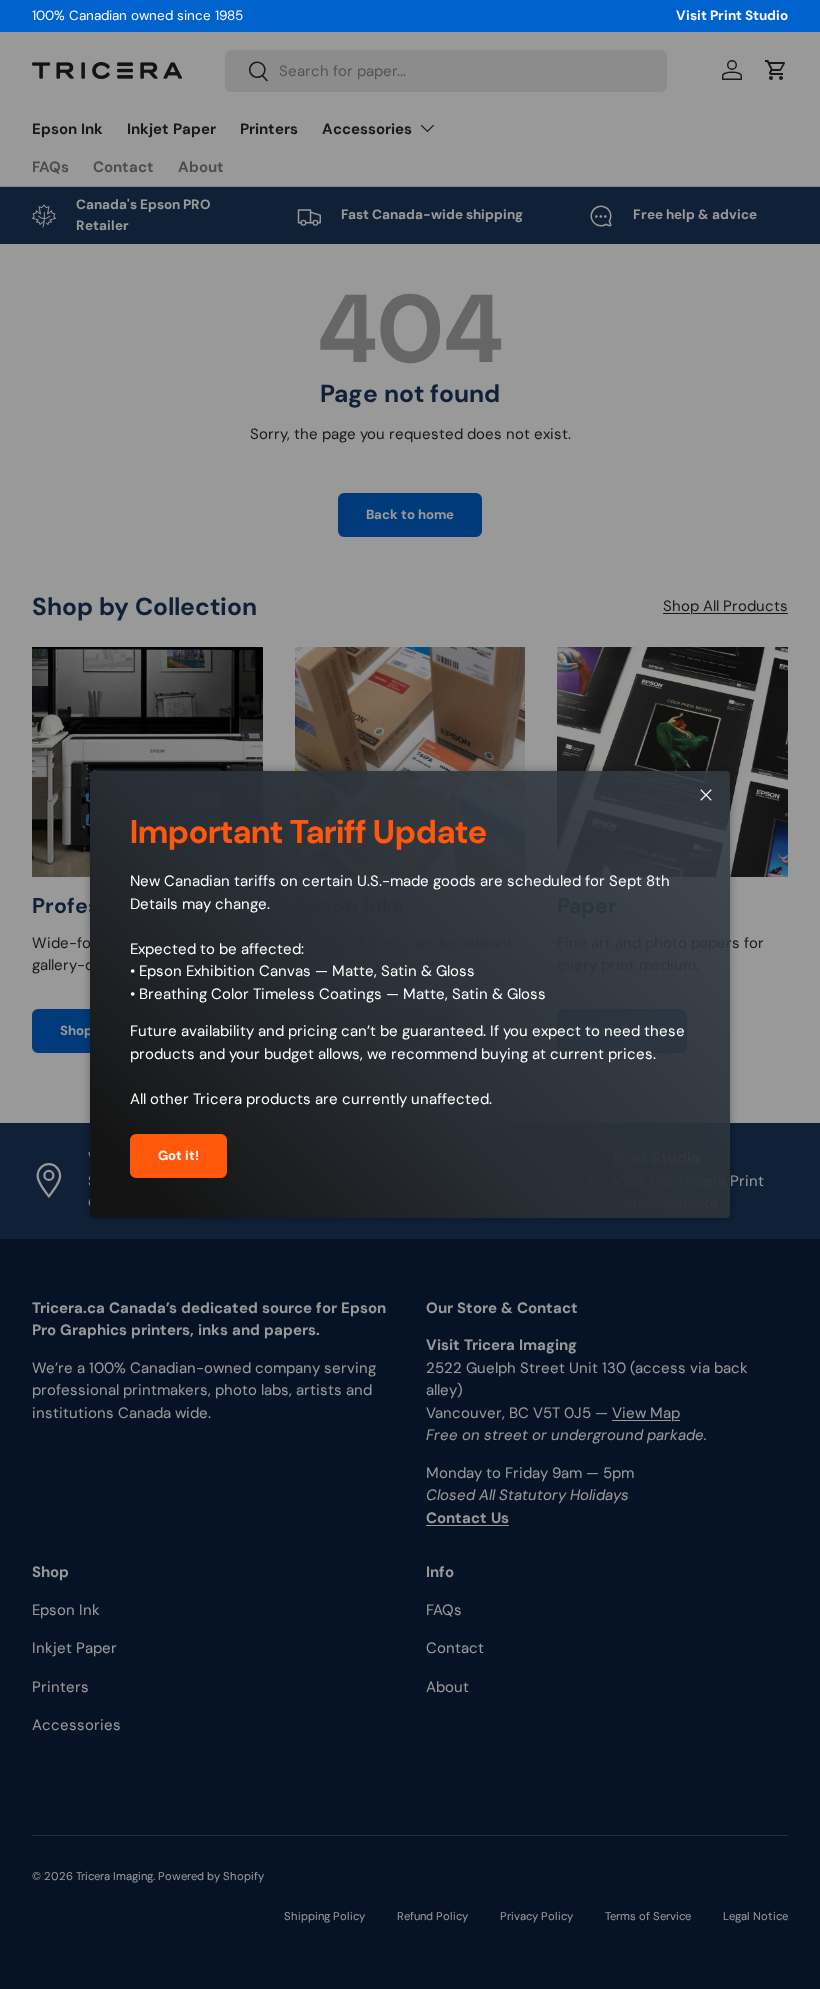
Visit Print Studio (732, 15)
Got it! (178, 1155)
